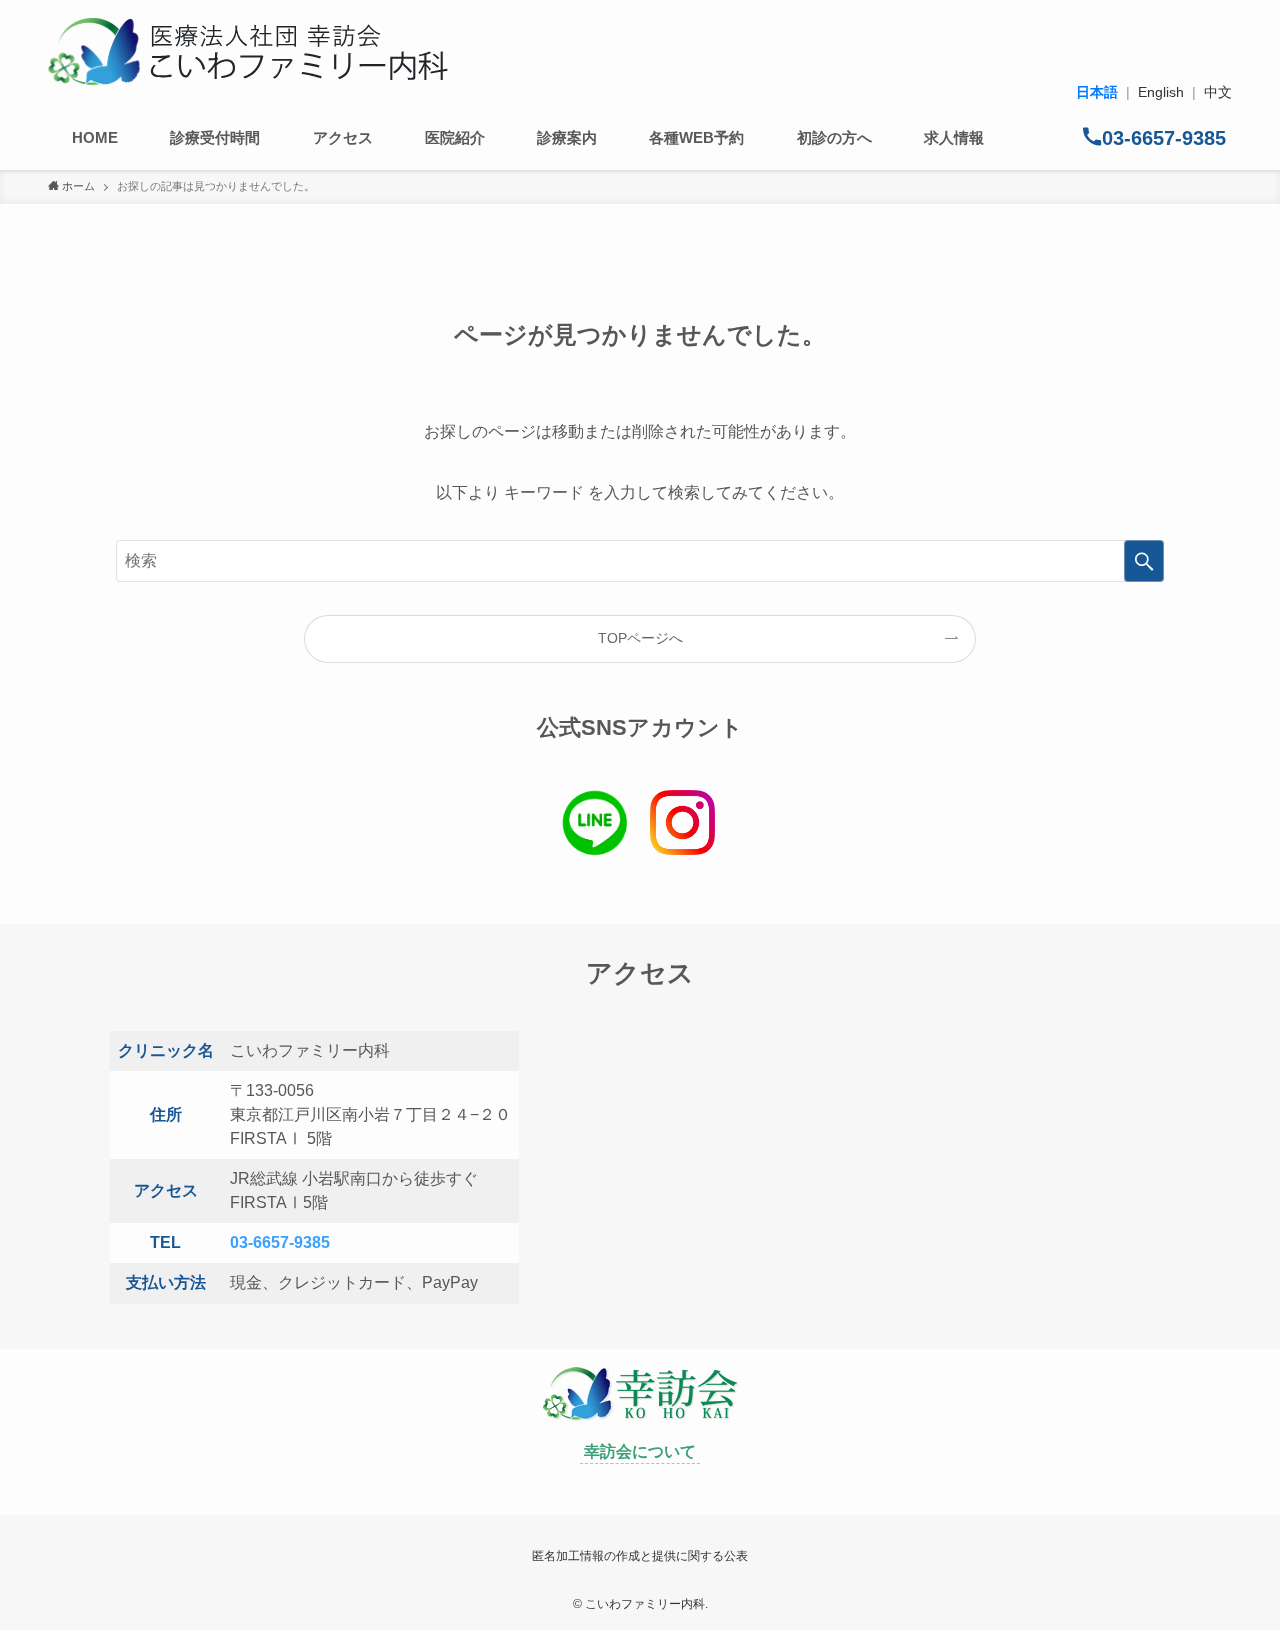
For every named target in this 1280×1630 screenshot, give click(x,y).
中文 (1218, 92)
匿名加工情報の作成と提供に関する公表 (640, 1556)
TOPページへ (640, 638)
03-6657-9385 (280, 1242)
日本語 (1097, 92)
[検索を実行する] (1144, 561)
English (1161, 92)
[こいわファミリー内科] (248, 52)
